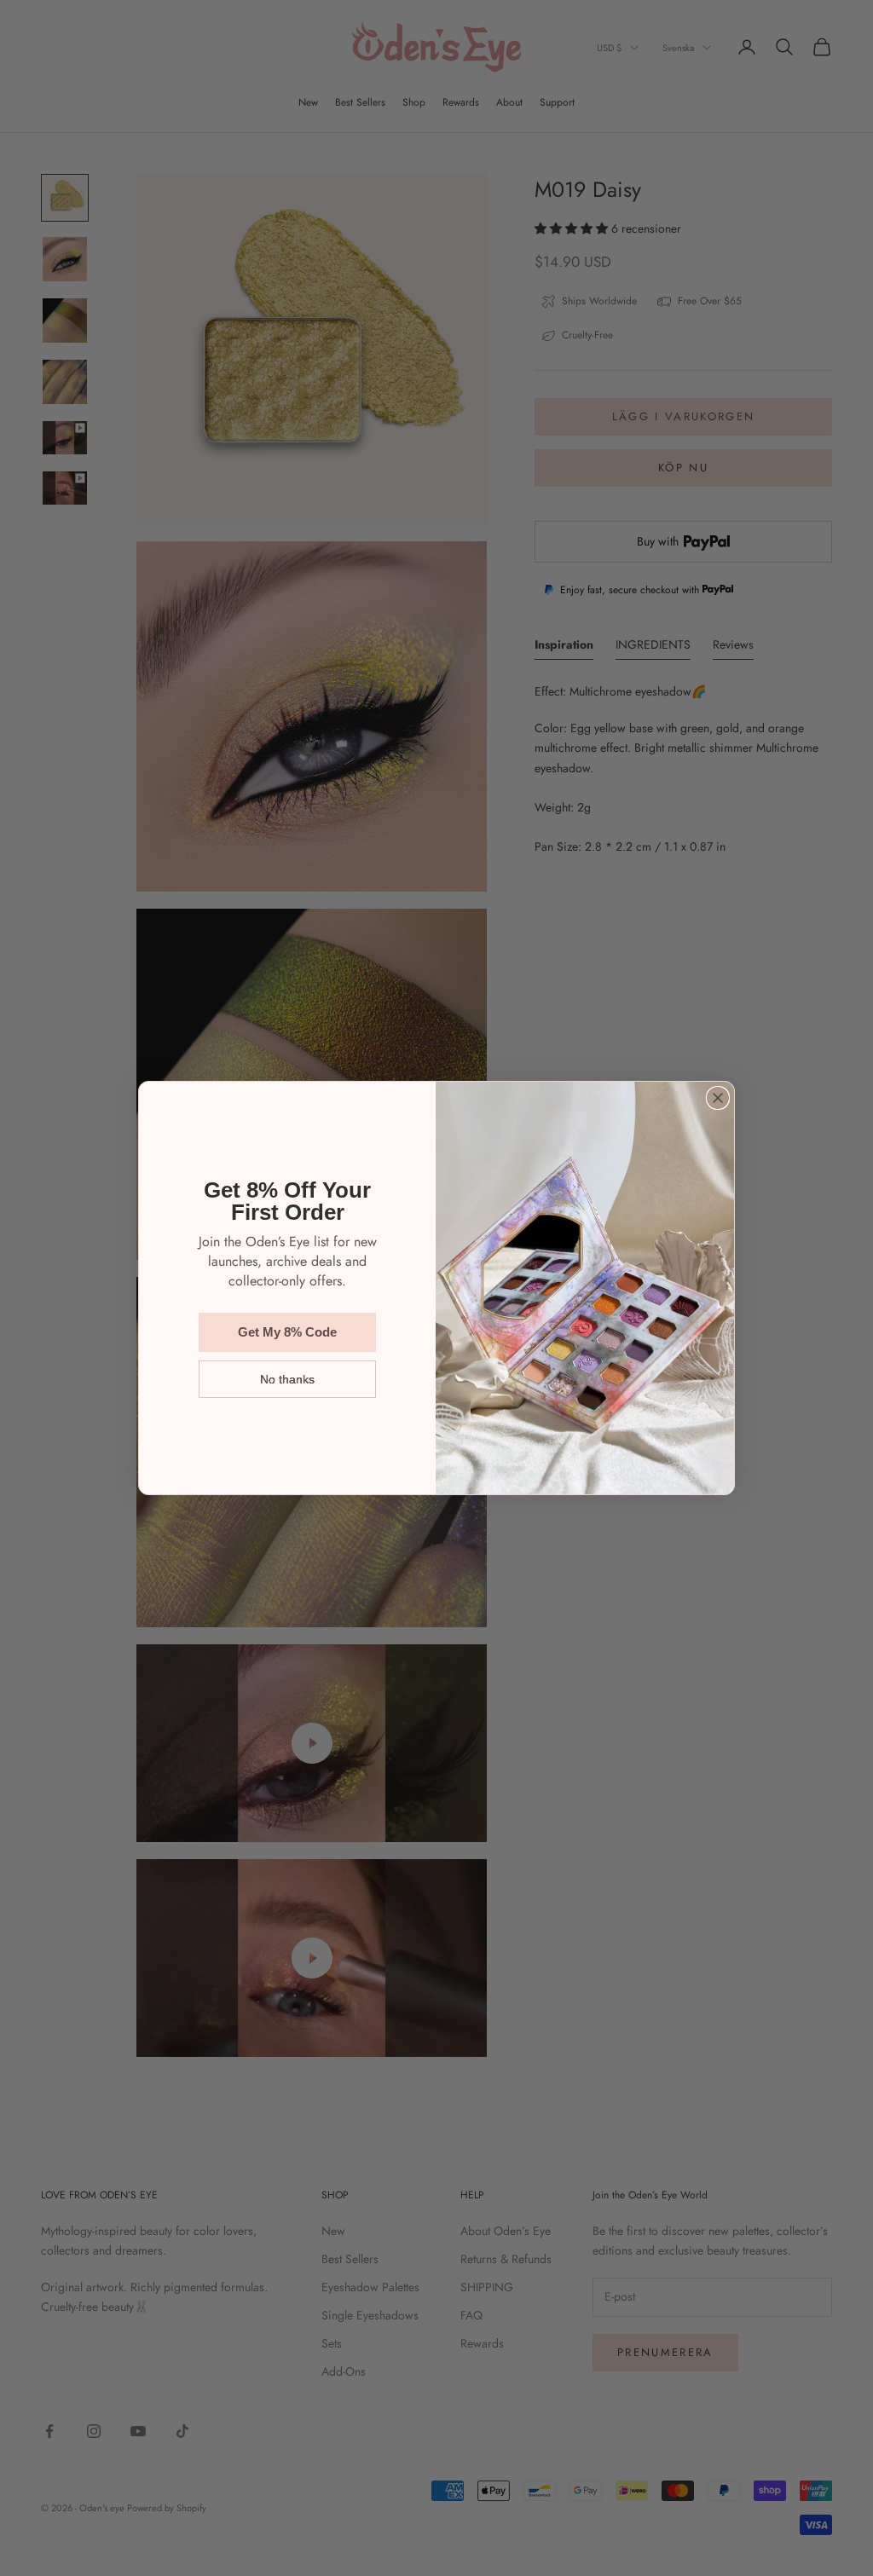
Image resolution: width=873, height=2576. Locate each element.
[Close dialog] (718, 1098)
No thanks (287, 1379)
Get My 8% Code (287, 1332)
